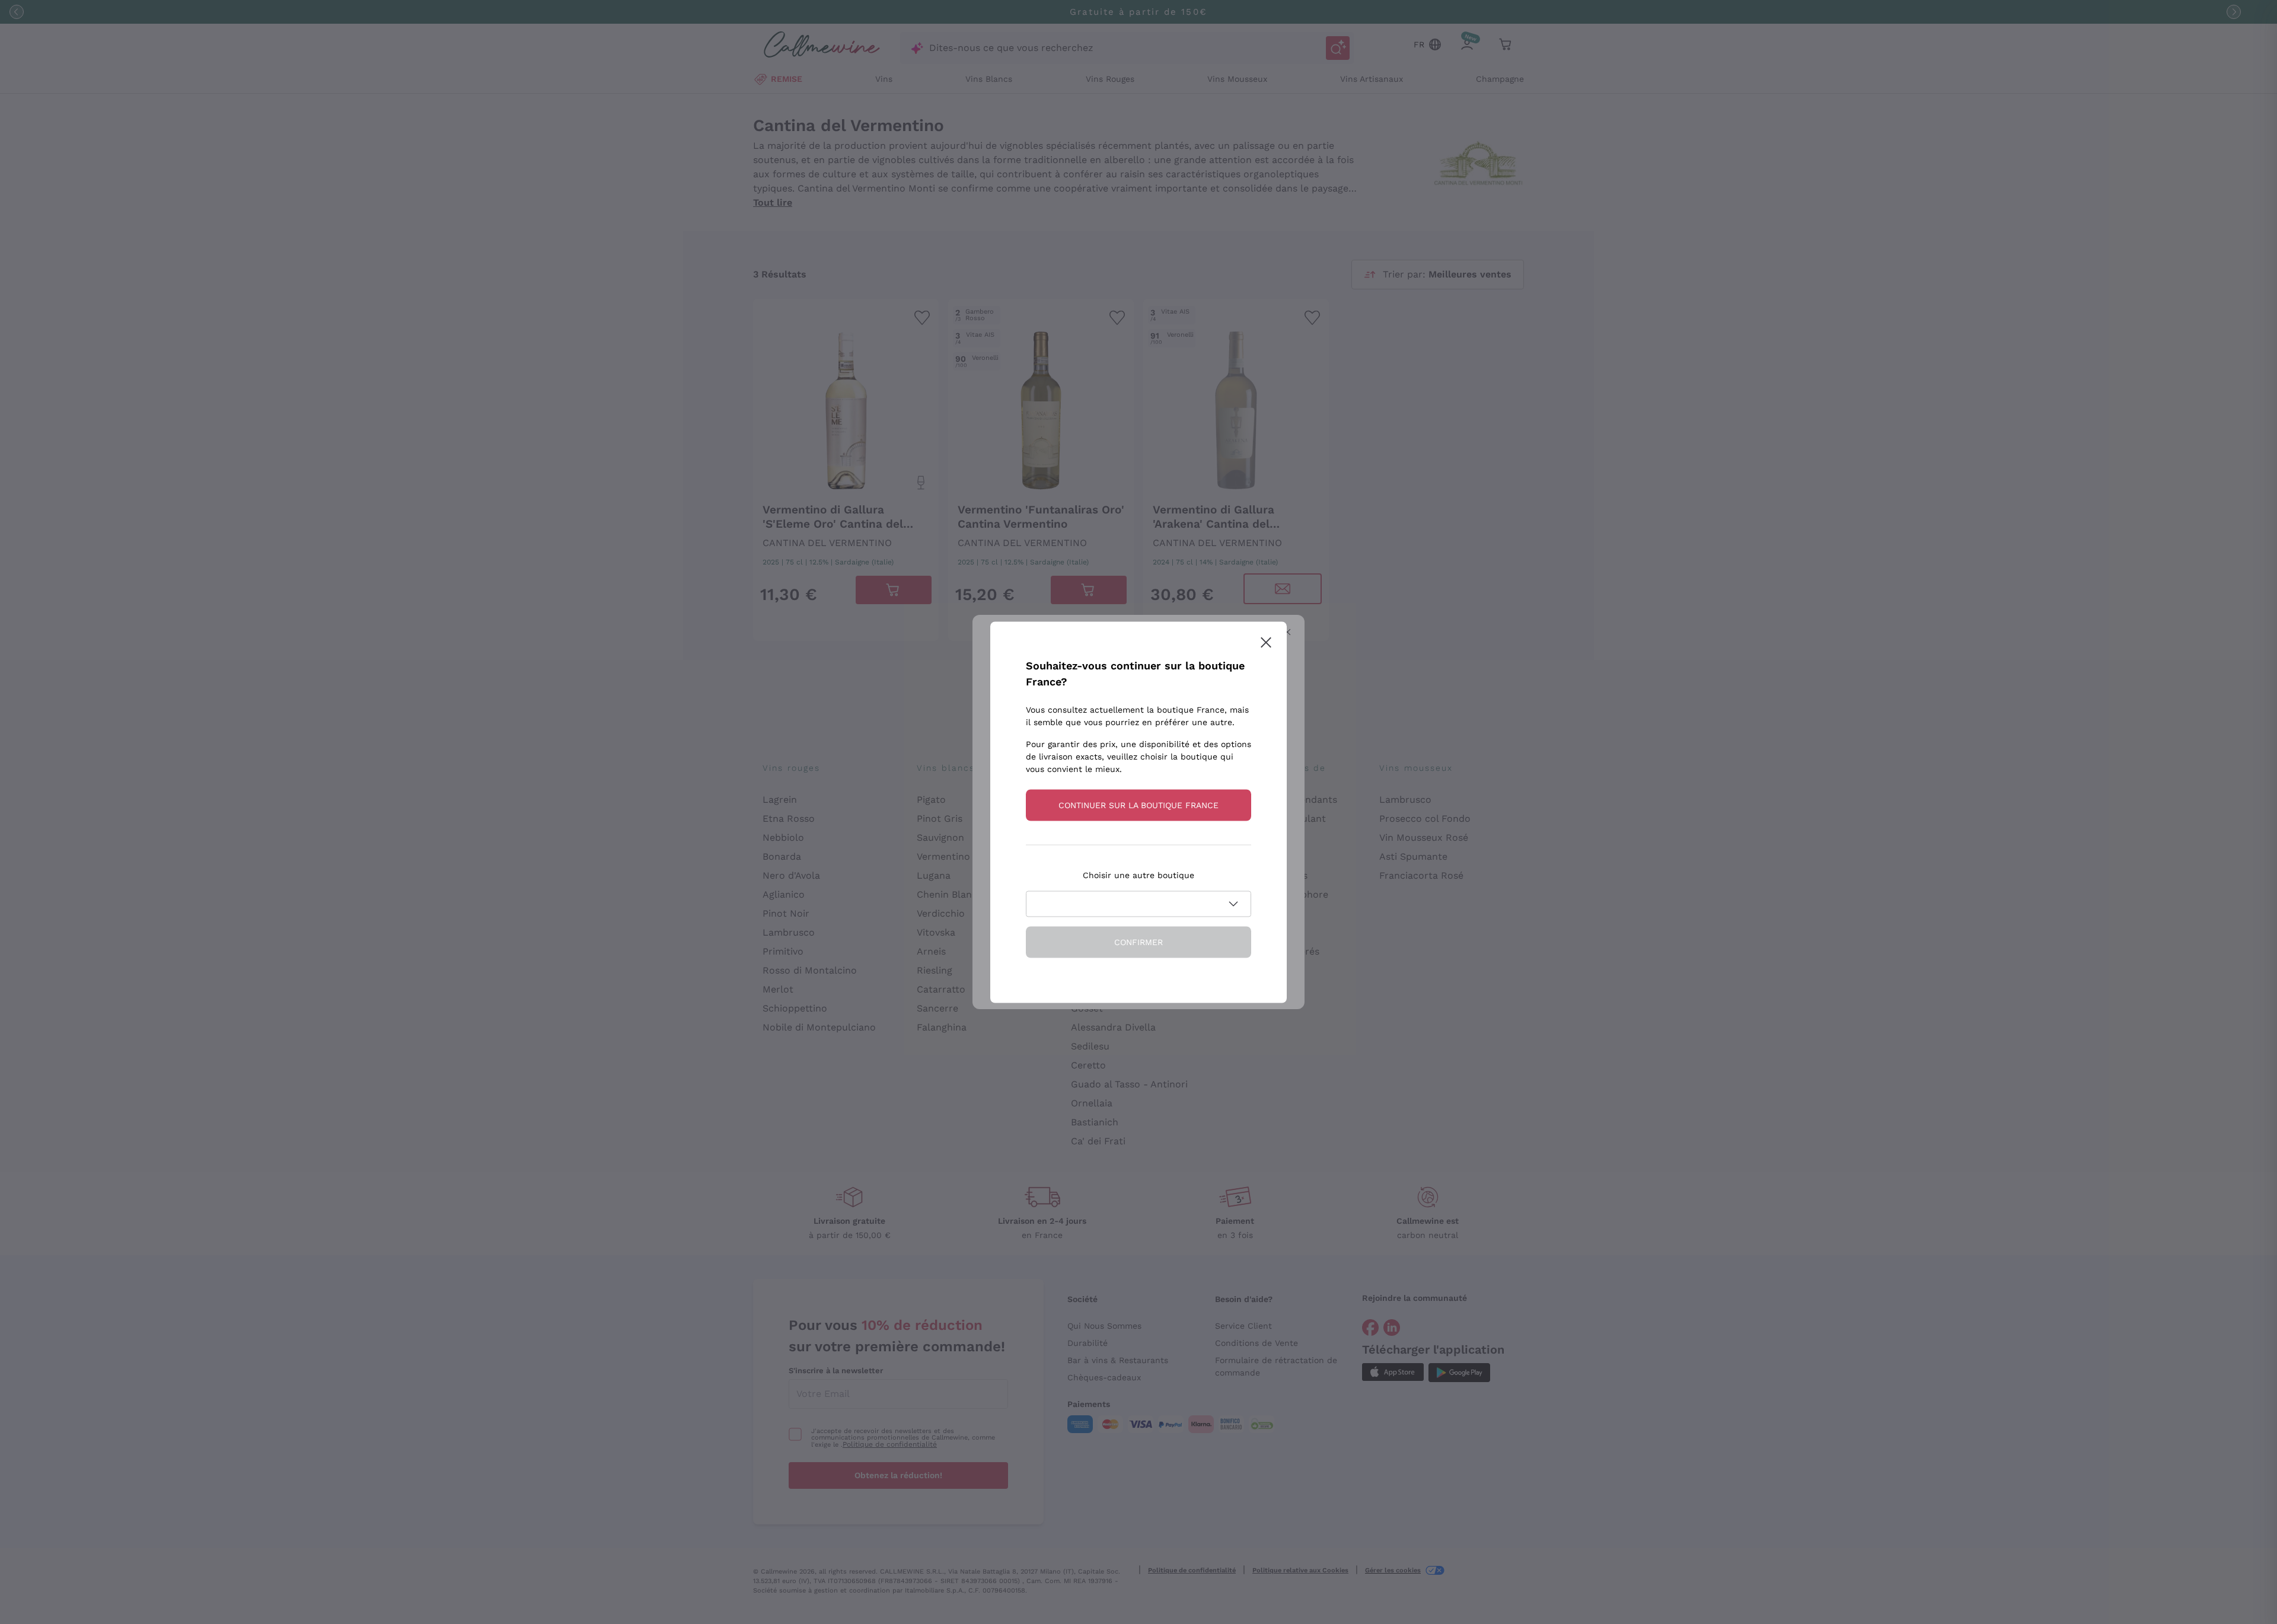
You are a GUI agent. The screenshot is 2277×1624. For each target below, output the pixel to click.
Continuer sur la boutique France (1138, 805)
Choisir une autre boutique (1138, 875)
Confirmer (1138, 942)
